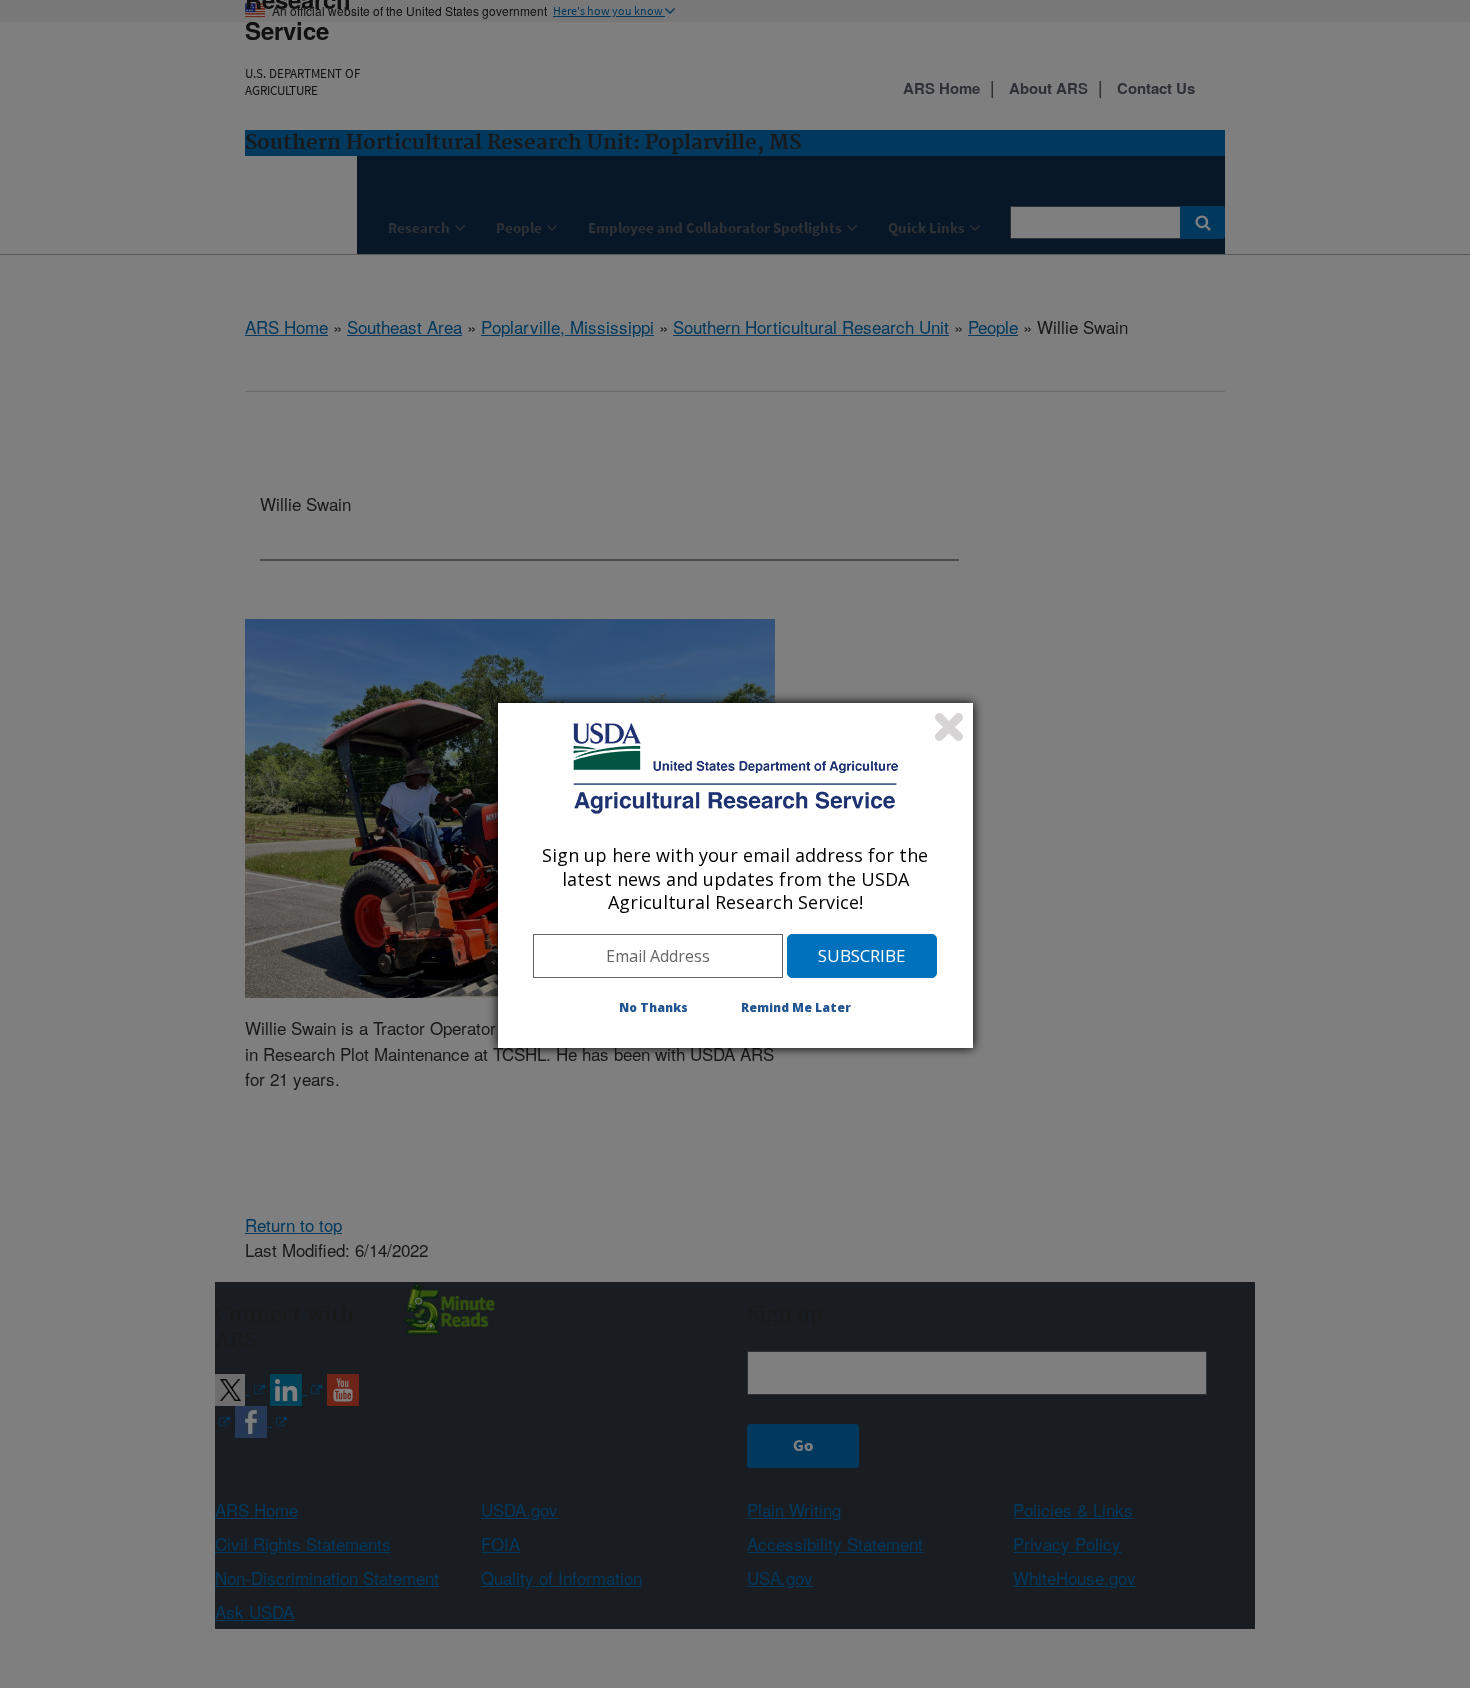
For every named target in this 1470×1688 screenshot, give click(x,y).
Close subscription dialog (949, 727)
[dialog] (735, 875)
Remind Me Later (796, 1007)
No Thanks (653, 1007)
